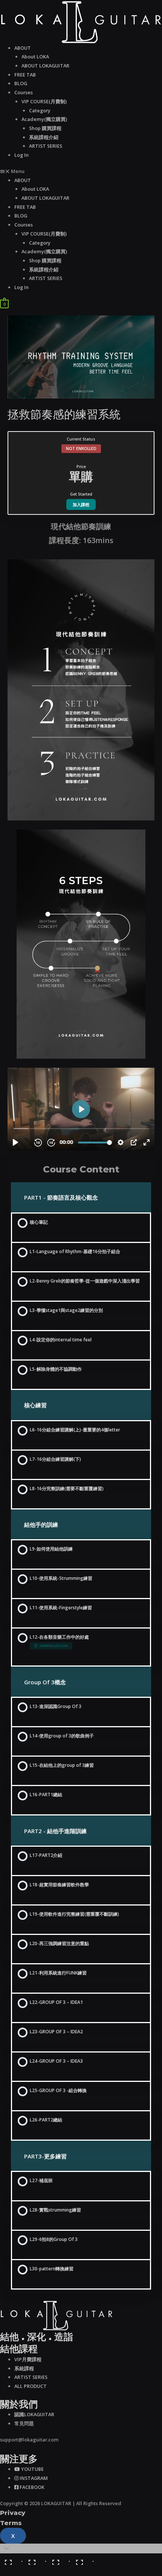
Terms (11, 2523)
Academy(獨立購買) (44, 119)
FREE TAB (25, 75)
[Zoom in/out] (83, 2559)
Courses (24, 92)
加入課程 (81, 504)
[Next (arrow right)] (35, 2571)
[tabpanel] (81, 835)
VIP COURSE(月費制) (44, 101)
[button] (81, 171)
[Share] (35, 2559)
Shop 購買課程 (45, 128)
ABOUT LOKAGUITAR (45, 66)
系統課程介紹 (44, 137)
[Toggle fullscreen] (59, 2559)
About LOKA (35, 57)
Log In (21, 155)
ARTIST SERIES (46, 146)
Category (40, 110)
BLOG (21, 83)
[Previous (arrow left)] (11, 2571)
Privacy (13, 2513)
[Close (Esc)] (11, 2559)
